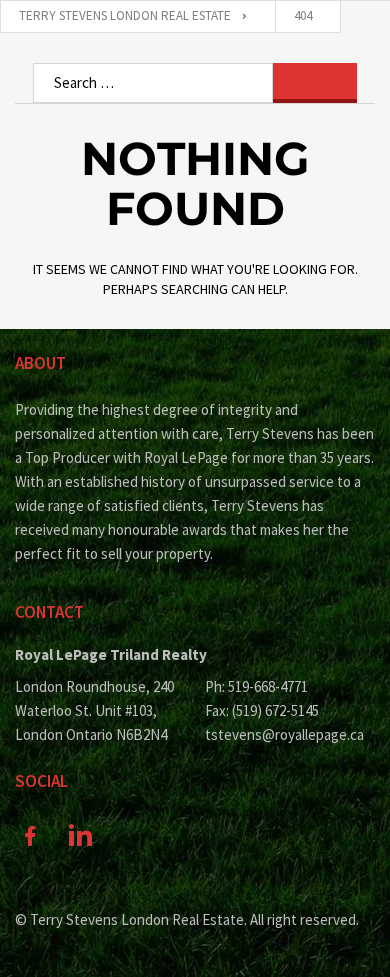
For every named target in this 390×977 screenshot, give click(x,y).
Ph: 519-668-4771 (256, 686)
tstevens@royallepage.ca (284, 734)
